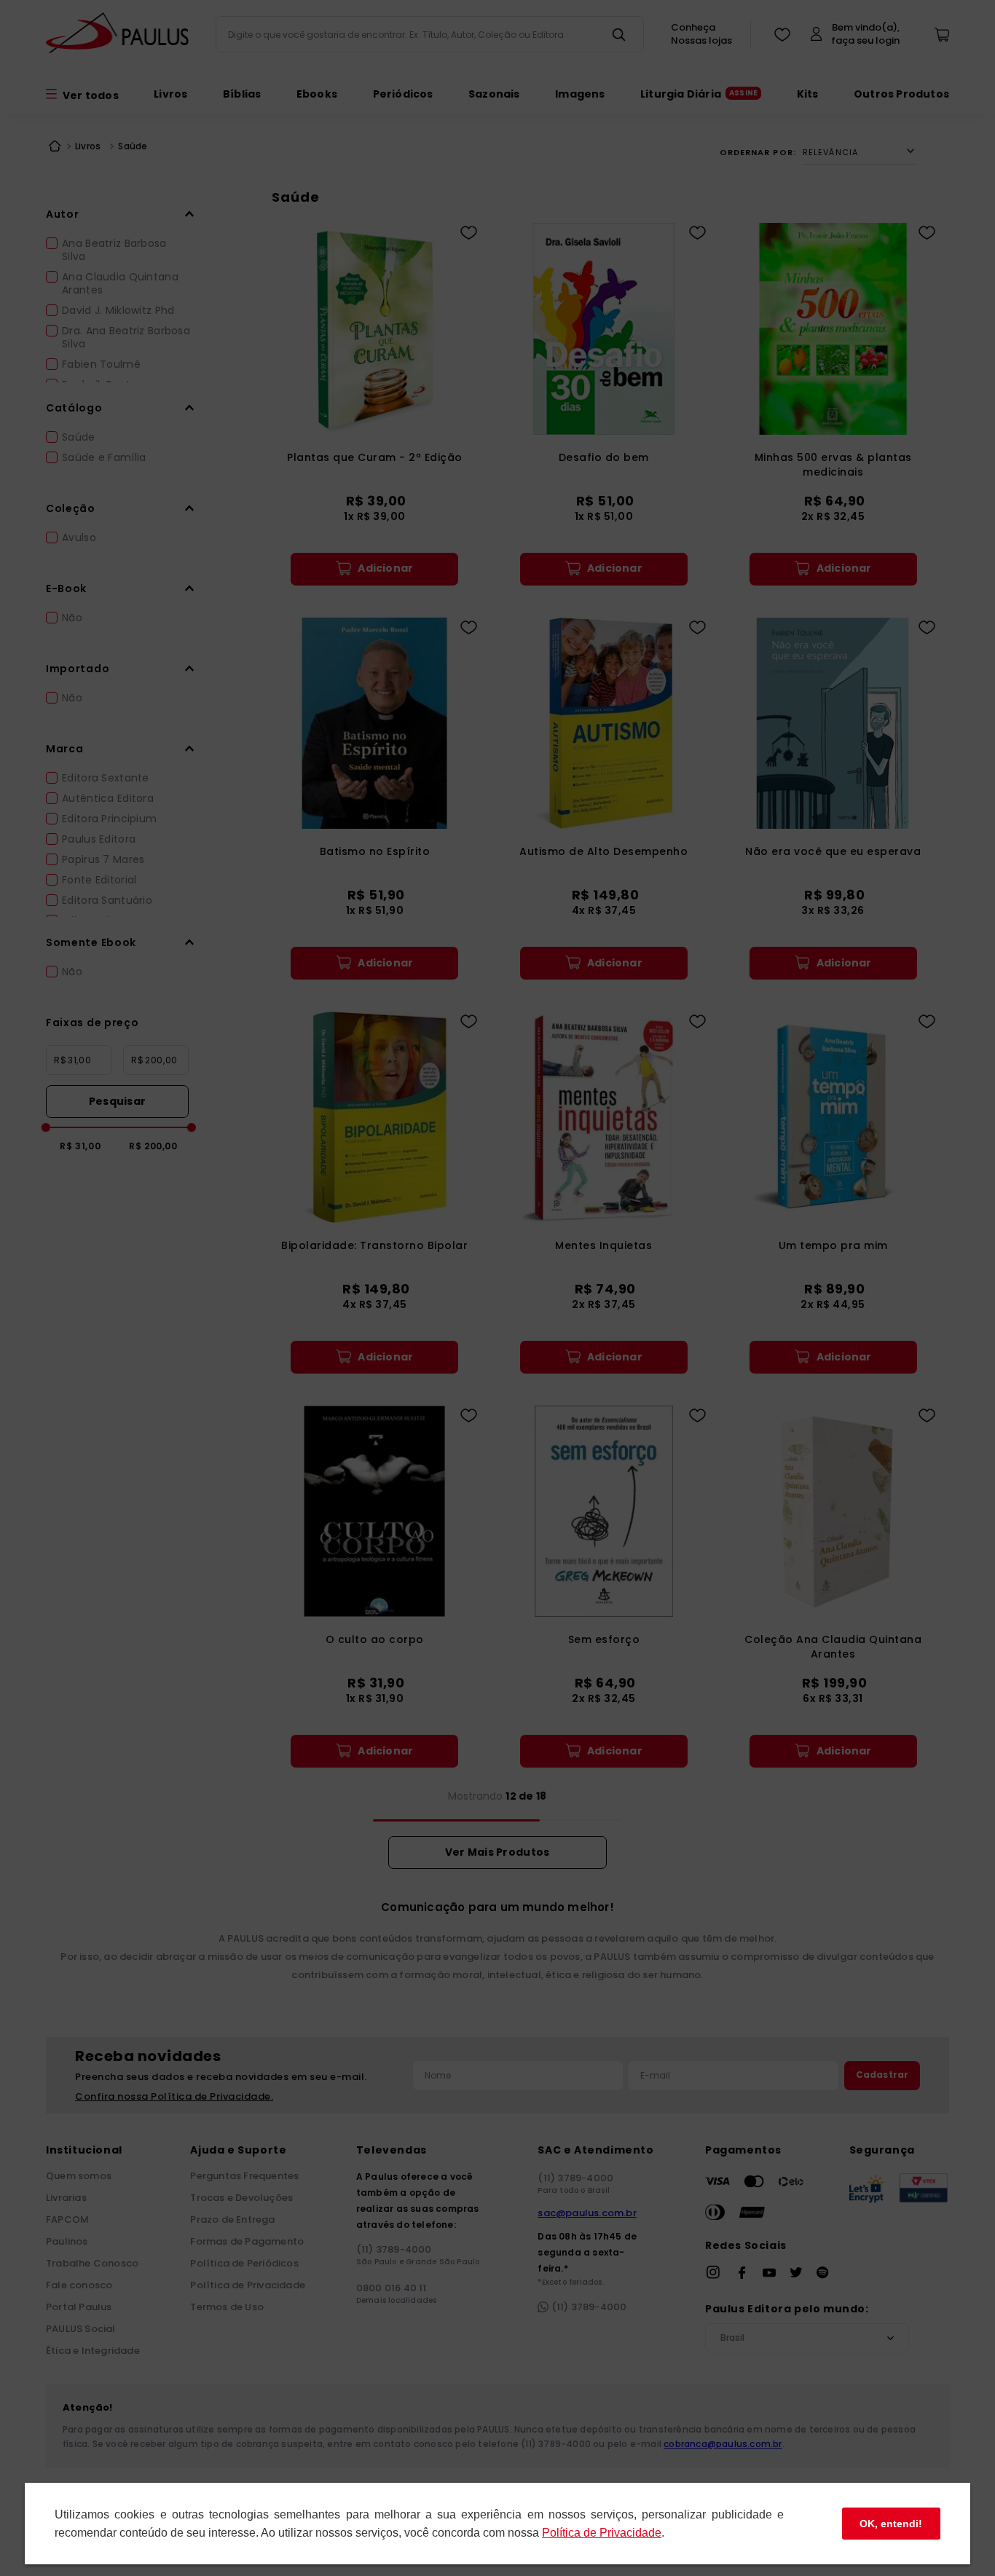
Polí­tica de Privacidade (602, 2533)
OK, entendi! (891, 2524)
